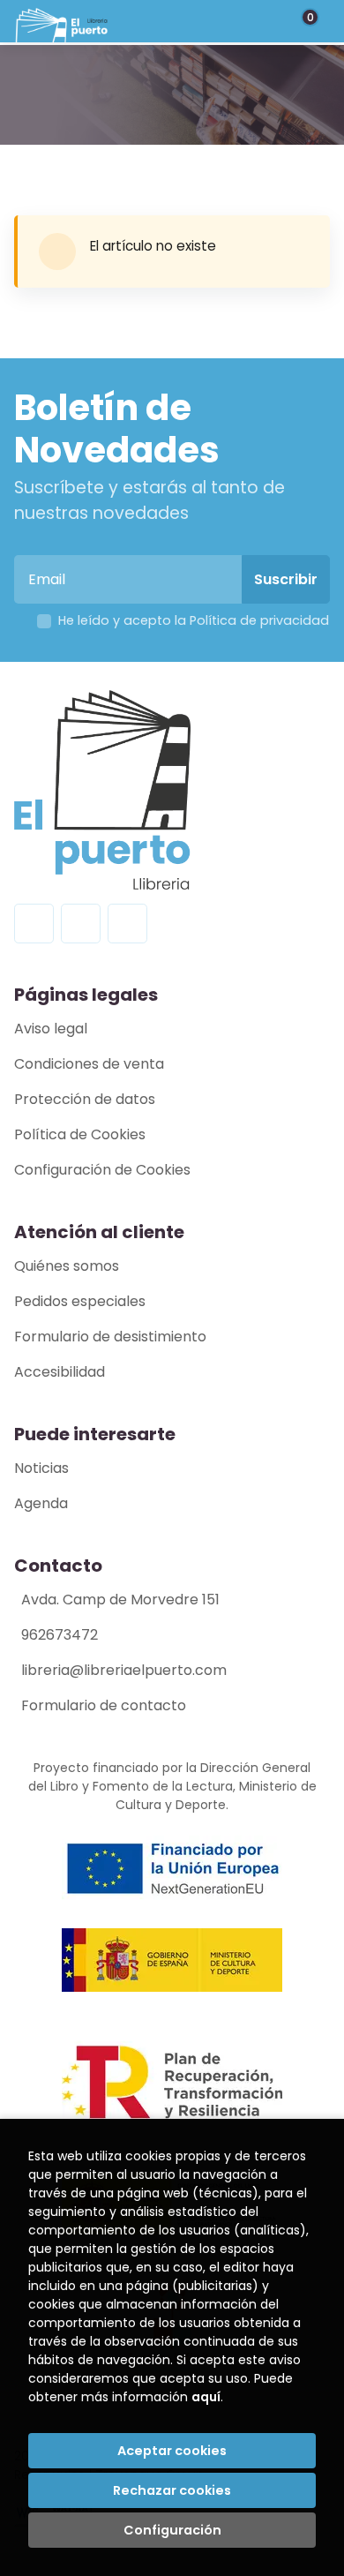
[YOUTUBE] (127, 924)
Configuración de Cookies (102, 1170)
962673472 (60, 1635)
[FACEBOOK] (34, 924)
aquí (206, 2397)
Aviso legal (51, 1029)
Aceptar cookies (172, 2451)
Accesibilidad (60, 1372)
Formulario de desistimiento (110, 1337)
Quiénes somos (67, 1266)
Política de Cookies (80, 1134)
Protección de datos (85, 1099)
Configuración (172, 2530)
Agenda (41, 1503)
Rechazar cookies (172, 2490)
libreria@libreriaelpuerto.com (124, 1670)
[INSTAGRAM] (81, 924)
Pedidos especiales (80, 1301)
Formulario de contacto (104, 1705)
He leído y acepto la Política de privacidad (194, 620)
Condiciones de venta (89, 1064)
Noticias (41, 1468)
